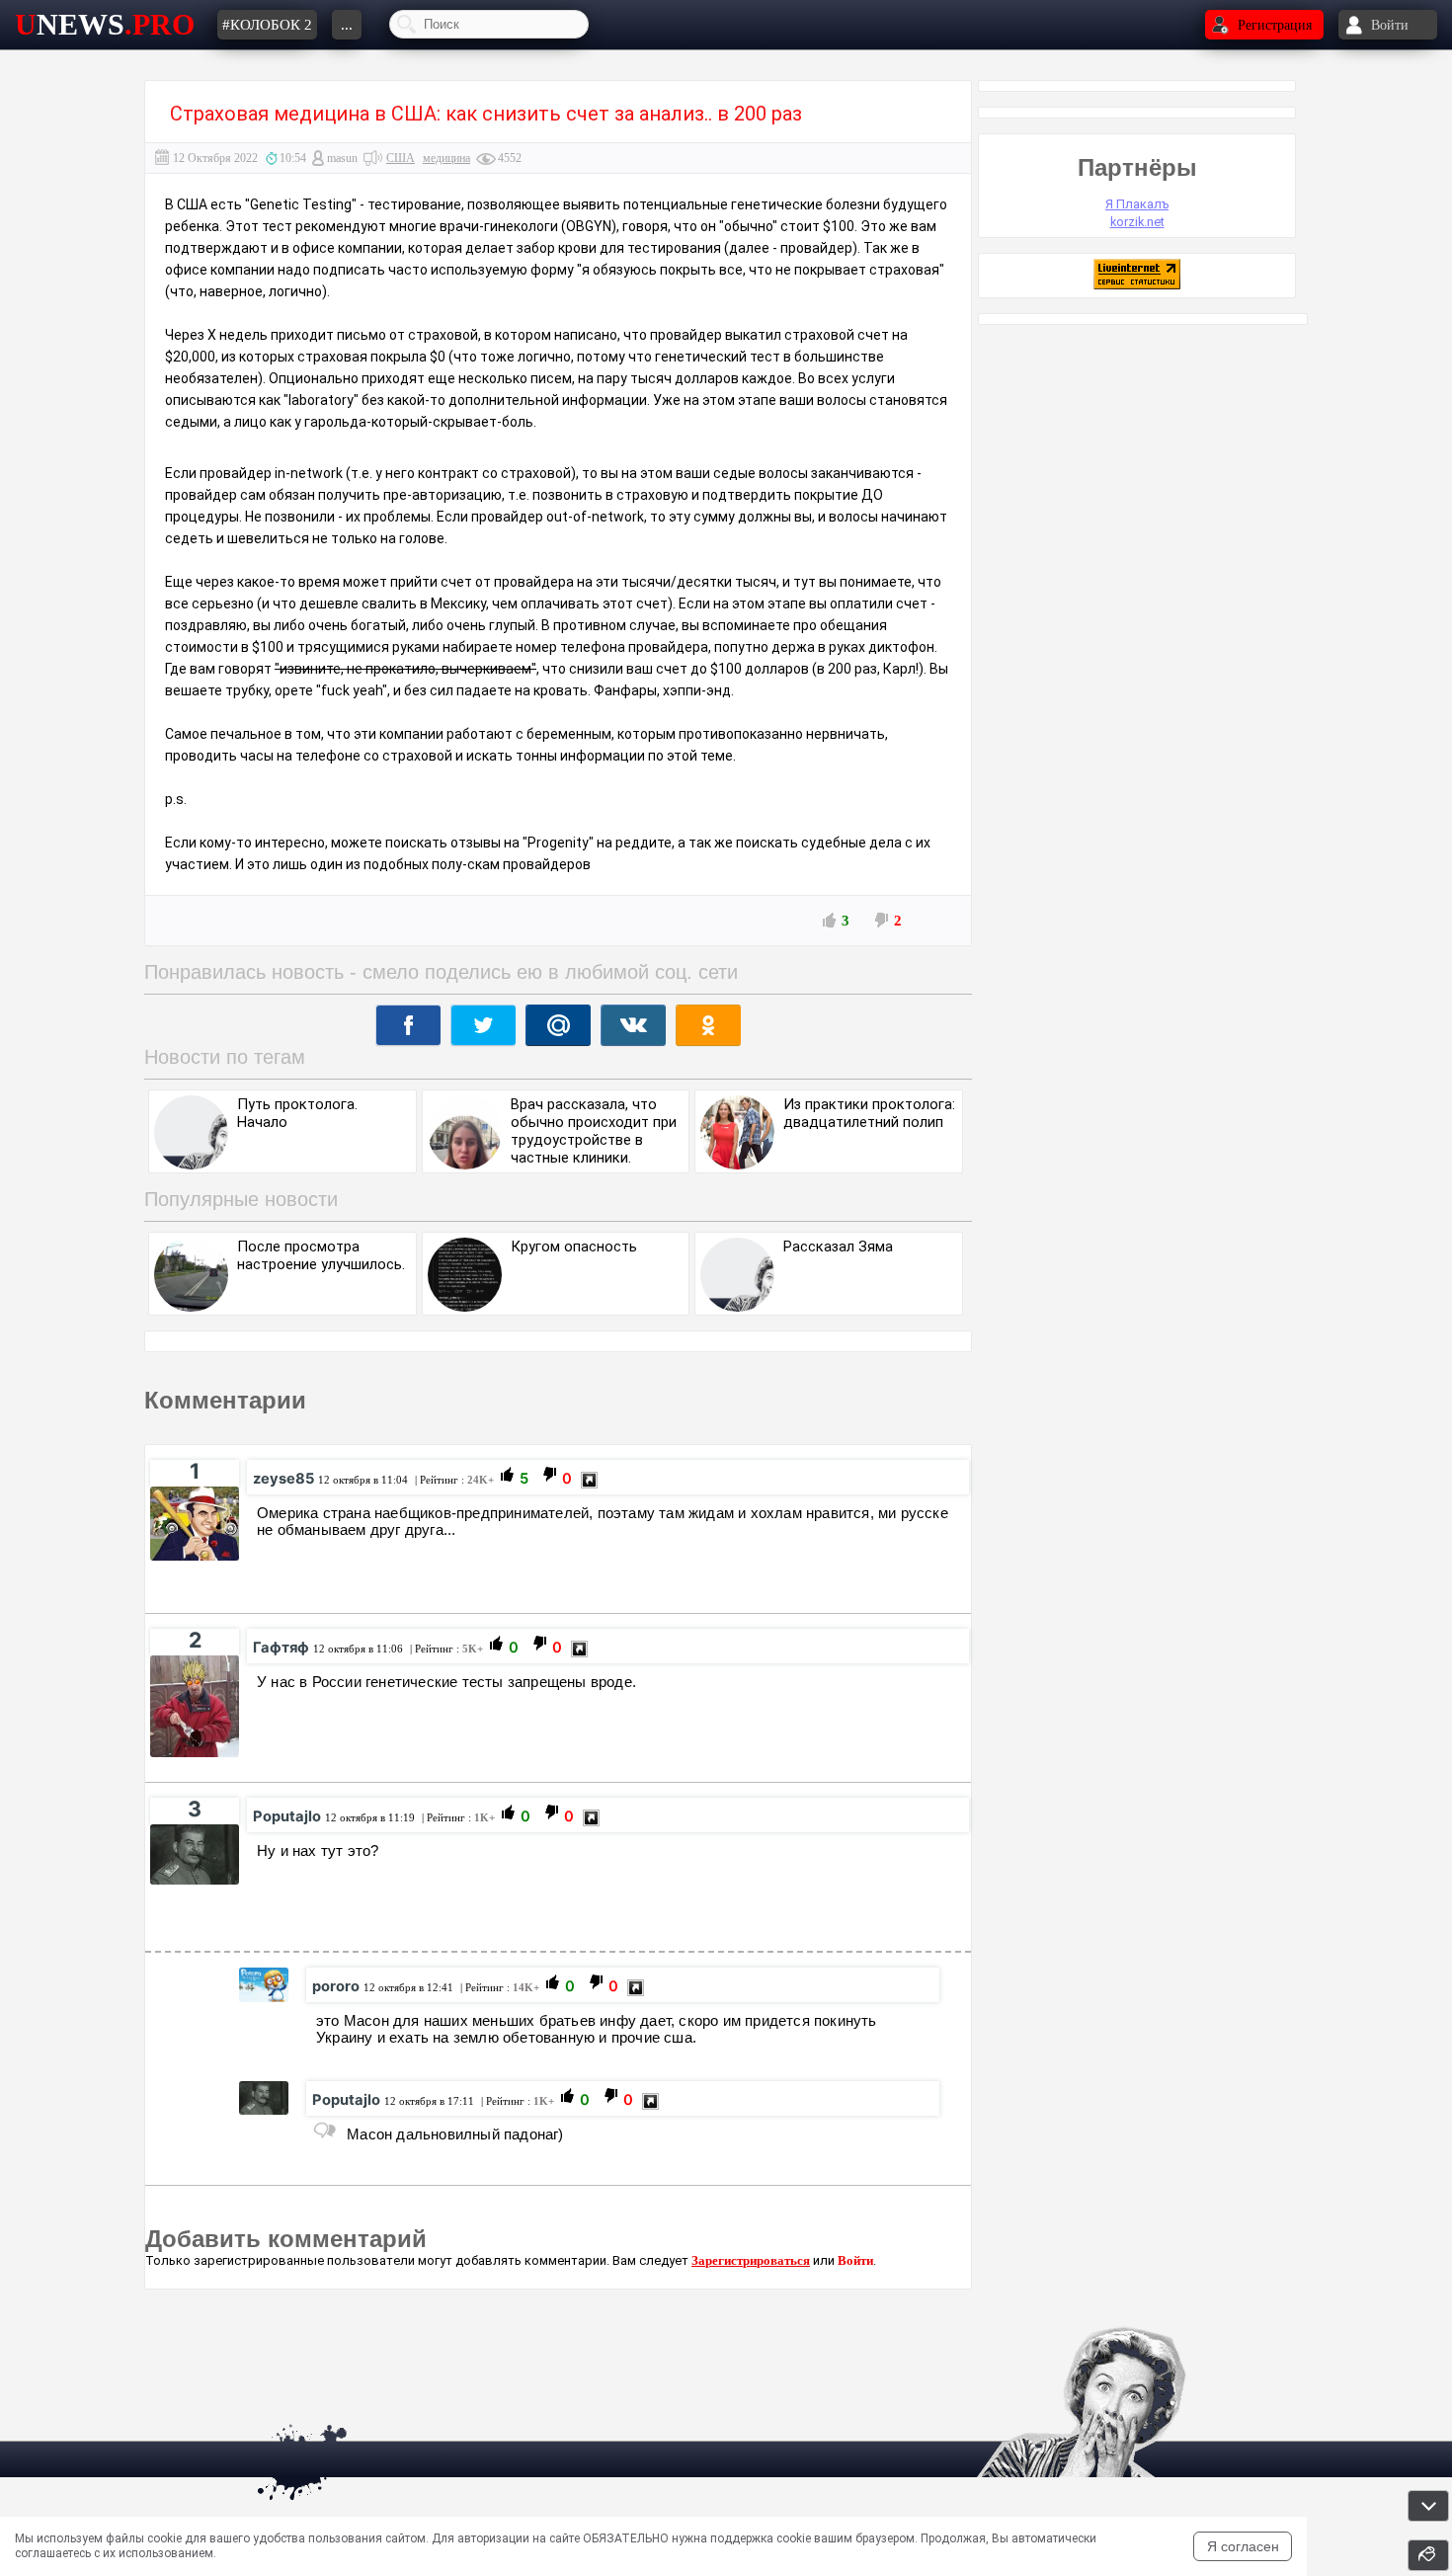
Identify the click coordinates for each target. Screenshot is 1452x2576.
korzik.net (1137, 222)
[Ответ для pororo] (324, 2131)
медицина (446, 158)
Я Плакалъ (1137, 204)
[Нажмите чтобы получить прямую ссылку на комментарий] (589, 1480)
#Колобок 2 (267, 25)
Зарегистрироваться (751, 2260)
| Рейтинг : (453, 1480)
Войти (855, 2260)
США (401, 158)
